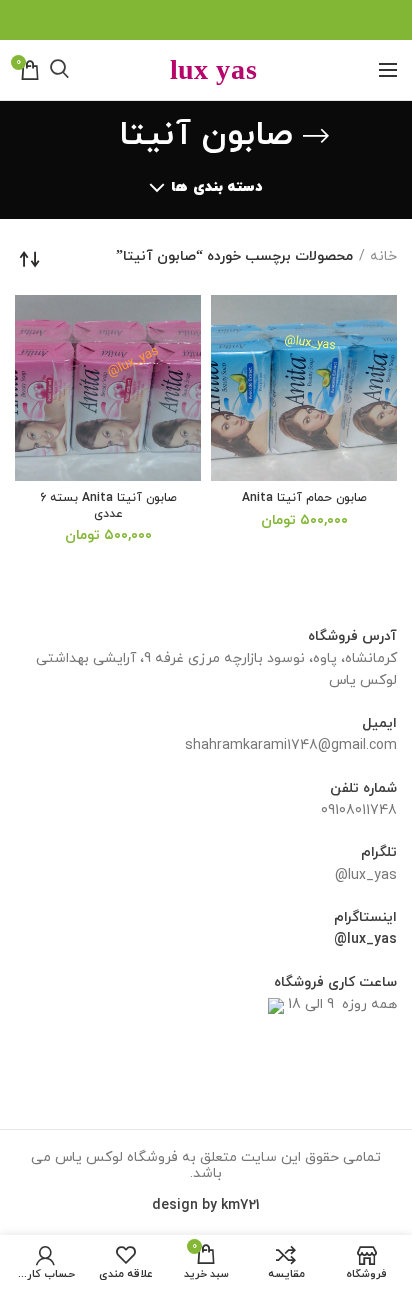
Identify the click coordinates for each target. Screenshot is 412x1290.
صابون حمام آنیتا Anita (304, 498)
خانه (383, 256)
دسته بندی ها (216, 187)
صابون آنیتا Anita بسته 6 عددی (108, 506)
